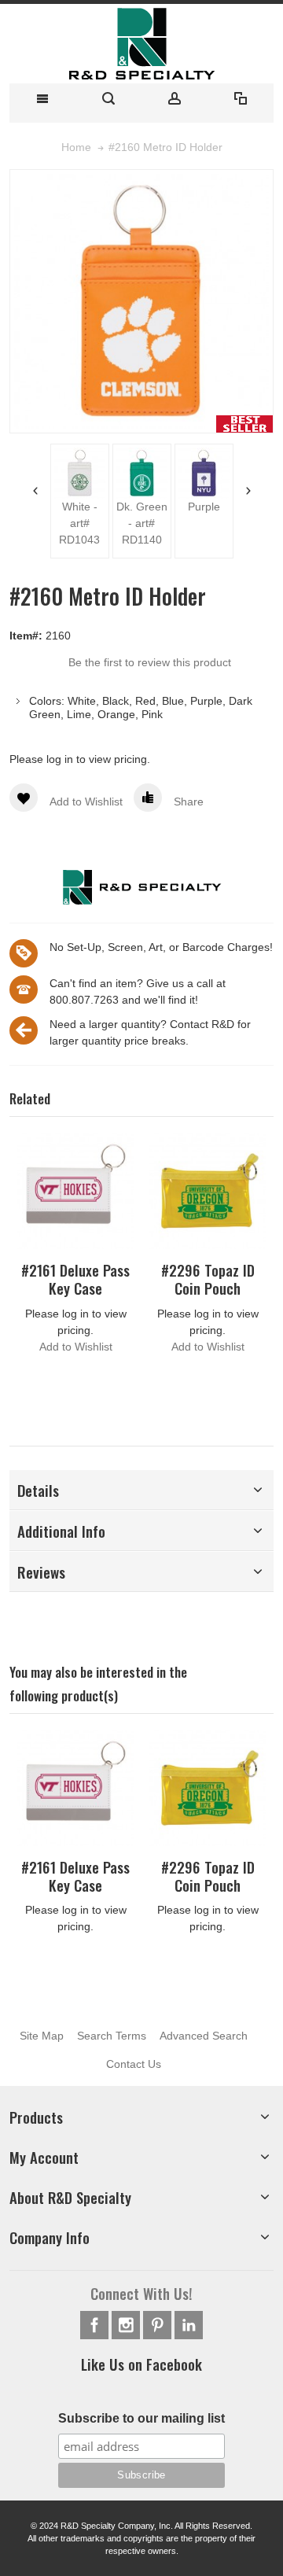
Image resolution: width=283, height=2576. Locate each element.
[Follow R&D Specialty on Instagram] (127, 2325)
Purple (204, 507)
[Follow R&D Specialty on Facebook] (96, 2325)
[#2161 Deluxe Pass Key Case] (75, 1191)
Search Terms (112, 2036)
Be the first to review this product (150, 662)
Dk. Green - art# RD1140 (142, 523)
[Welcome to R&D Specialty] (141, 44)
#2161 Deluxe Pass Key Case (75, 1279)
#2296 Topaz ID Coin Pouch (208, 1279)
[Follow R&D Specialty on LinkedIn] (189, 2325)
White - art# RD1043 (79, 523)
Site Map (42, 2036)
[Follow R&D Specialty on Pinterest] (159, 2325)
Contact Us (134, 2064)
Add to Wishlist (76, 1347)
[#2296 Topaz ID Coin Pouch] (208, 1191)
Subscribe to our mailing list (141, 2418)
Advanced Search (204, 2036)
